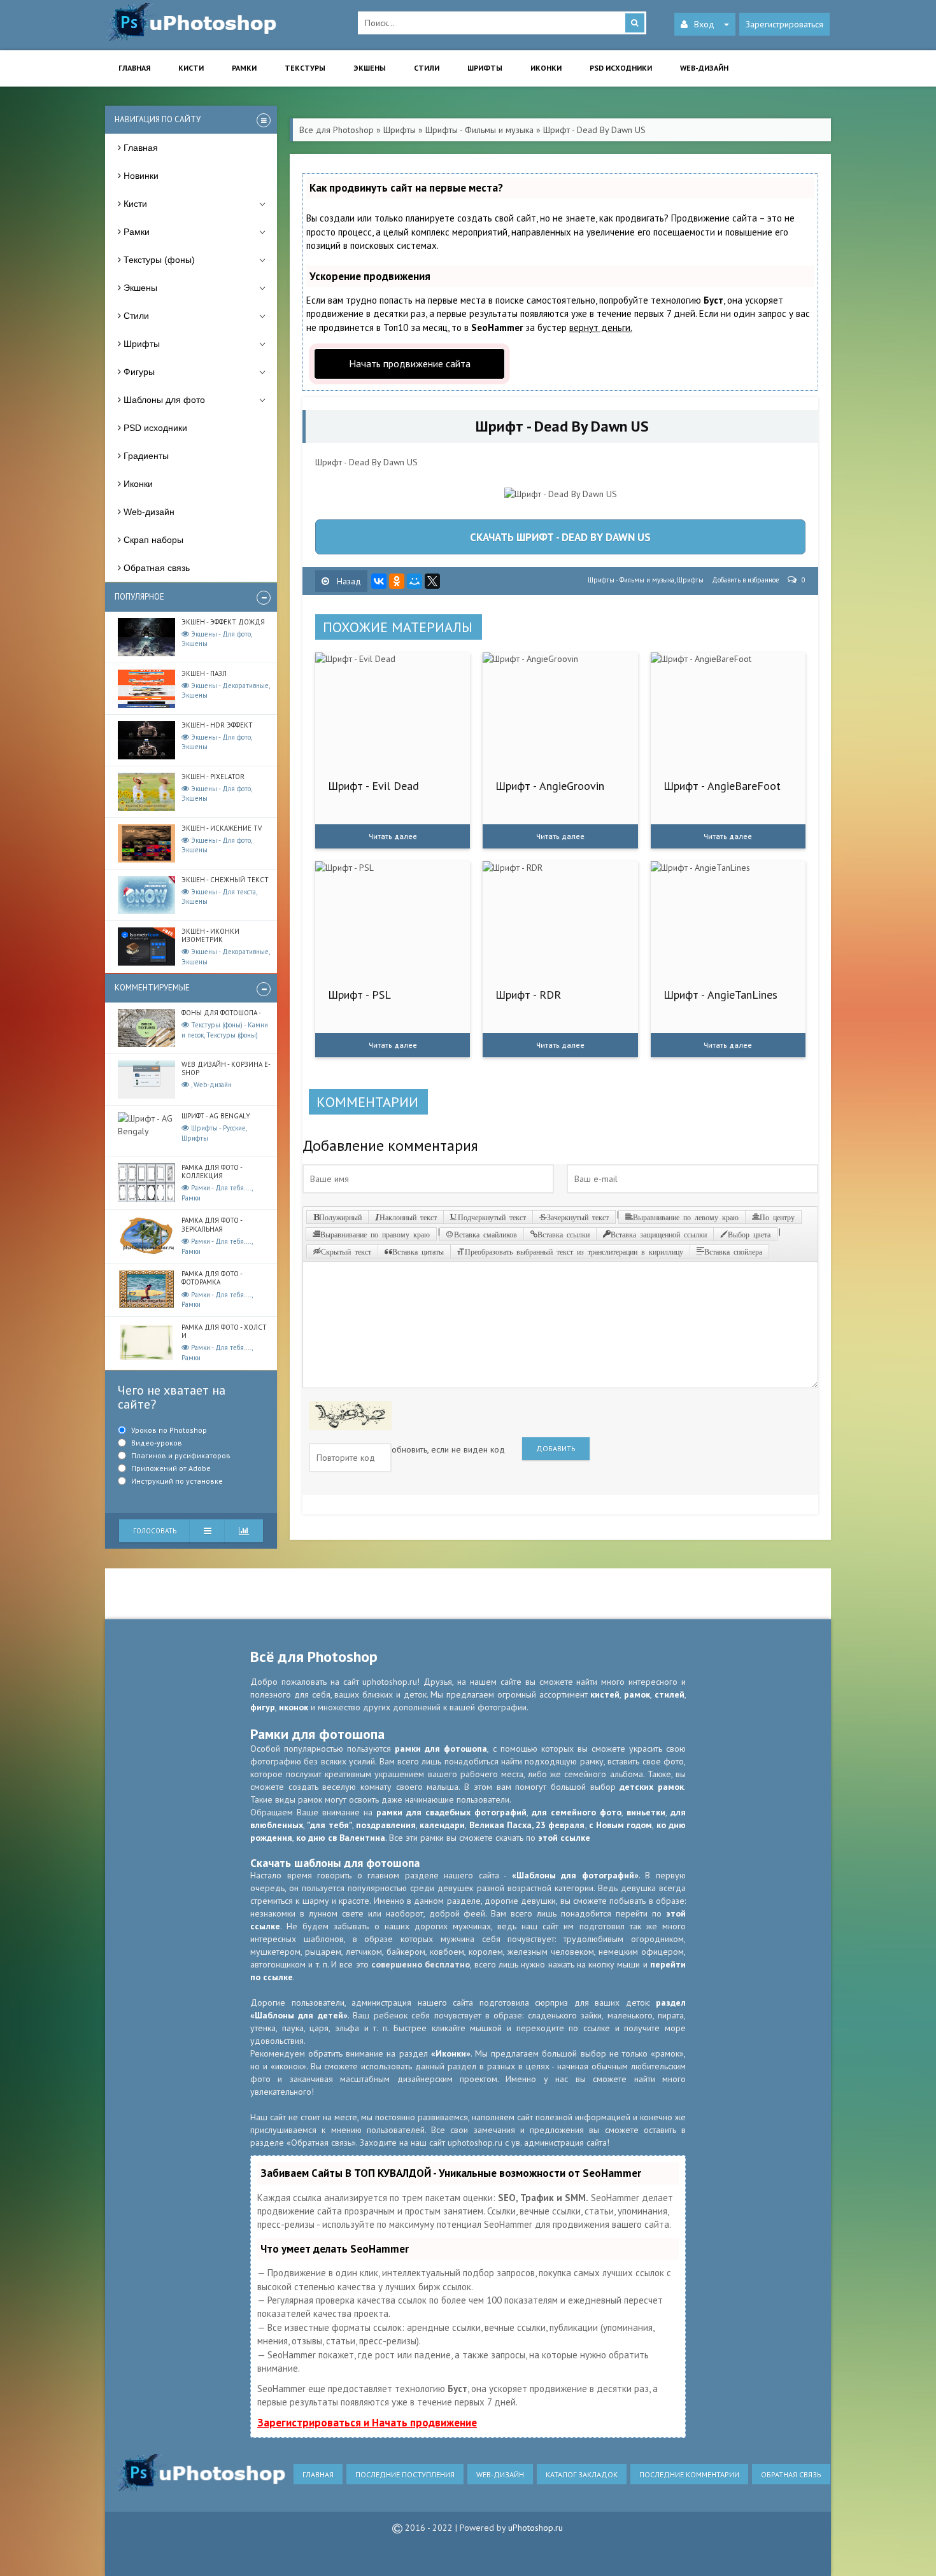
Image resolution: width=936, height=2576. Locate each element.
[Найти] (635, 23)
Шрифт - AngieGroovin (550, 786)
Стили (427, 68)
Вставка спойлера (733, 1251)
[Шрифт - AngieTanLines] (728, 918)
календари (442, 1825)
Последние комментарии (689, 2474)
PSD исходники (621, 68)
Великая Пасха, (503, 1825)
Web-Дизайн (500, 2474)
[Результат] (208, 1531)
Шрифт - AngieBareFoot (722, 786)
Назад (348, 581)
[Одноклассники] (397, 581)
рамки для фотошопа (441, 1749)
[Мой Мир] (415, 581)
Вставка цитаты (418, 1251)
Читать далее (393, 836)
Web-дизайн (704, 68)
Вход (704, 24)
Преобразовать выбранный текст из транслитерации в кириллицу (574, 1251)
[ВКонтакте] (379, 581)
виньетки (646, 1812)
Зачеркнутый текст (578, 1217)
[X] (432, 581)
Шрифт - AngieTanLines (720, 995)
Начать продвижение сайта (410, 363)
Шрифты (485, 68)
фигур (263, 1707)
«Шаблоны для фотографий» (575, 1875)
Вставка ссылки (564, 1234)
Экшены (370, 68)
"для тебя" (329, 1825)
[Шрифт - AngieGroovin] (560, 710)
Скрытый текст (346, 1251)
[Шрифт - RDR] (560, 918)
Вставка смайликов (486, 1234)
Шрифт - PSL (359, 995)
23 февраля (560, 1825)
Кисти (191, 68)
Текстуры (305, 68)
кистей (605, 1694)
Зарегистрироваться (784, 24)
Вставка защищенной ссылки (659, 1234)
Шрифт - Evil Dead (373, 786)
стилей (670, 1694)
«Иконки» (451, 2053)
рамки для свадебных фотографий (451, 1812)
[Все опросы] (244, 1531)
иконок (294, 1707)
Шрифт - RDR (528, 995)
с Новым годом (621, 1825)
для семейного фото (577, 1812)
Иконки (546, 68)
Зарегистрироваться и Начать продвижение (367, 2423)
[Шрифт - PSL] (393, 918)
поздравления (386, 1825)
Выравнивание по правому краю (375, 1234)
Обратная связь (791, 2474)
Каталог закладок (582, 2474)
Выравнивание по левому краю (686, 1217)
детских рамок (652, 1787)
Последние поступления (405, 2474)
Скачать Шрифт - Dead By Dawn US (560, 537)
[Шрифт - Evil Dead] (393, 710)
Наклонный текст (408, 1217)
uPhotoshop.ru (535, 2528)
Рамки (244, 68)
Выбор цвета (749, 1234)
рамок (637, 1694)
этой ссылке (564, 1838)
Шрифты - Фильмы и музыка (631, 580)
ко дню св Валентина (341, 1838)
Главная (134, 68)
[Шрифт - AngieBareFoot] (728, 710)
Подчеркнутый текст (492, 1217)
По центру (777, 1217)
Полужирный (340, 1217)
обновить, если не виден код (448, 1449)
